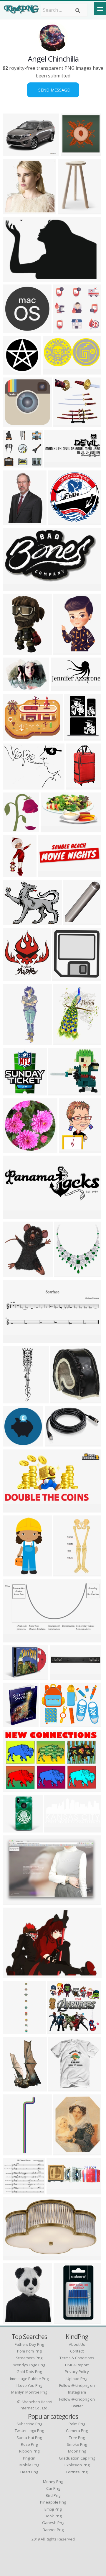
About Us (77, 2344)
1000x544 (63, 688)
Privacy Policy (77, 2372)
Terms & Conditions (77, 2358)
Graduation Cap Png (77, 2458)
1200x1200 (16, 651)
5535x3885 (53, 1723)
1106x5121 (16, 2152)
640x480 (14, 152)
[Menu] (100, 9)
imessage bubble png (29, 2379)
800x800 (72, 152)
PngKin (29, 2458)
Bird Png (53, 2495)
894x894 (64, 651)
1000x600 (15, 737)
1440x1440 (16, 2257)
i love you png (29, 2385)
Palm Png (77, 2424)
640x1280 (15, 1400)
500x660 (14, 1340)
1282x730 (53, 829)
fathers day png (29, 2344)
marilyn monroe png (29, 2392)
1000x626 (15, 1788)
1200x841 (15, 1901)
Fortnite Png (77, 2472)
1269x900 (15, 423)
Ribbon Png (29, 2451)
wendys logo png (29, 2365)
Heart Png (29, 2472)
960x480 (54, 371)
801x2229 (15, 1041)
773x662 (14, 2191)
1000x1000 (58, 1443)
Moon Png (77, 2451)
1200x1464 (67, 1573)
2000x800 (15, 329)
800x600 (14, 688)
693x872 (14, 1723)
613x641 (14, 211)
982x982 (14, 1443)
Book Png (53, 2516)
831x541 (14, 278)
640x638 (59, 521)
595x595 (14, 1215)
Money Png (53, 2482)
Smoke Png (77, 2444)
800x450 (58, 2191)
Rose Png (29, 2444)
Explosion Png (77, 2465)
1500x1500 (67, 423)
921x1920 (15, 1573)
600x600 (14, 371)
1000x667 (15, 1829)
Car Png (53, 2488)
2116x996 (56, 1829)
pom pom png (29, 2351)
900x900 (74, 922)
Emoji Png (53, 2509)
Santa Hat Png (29, 2438)
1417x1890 (67, 2320)
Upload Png (77, 2379)
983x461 (14, 1509)
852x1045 (71, 1149)
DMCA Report (77, 2365)
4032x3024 (16, 786)
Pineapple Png (53, 2502)
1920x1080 (16, 1974)
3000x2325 (16, 922)
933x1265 (76, 737)
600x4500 (15, 2030)
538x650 (14, 2320)
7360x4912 (63, 1676)
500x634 (14, 521)
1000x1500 (16, 873)
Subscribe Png (29, 2424)
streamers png (29, 2358)
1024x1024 (61, 2030)
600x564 (64, 329)
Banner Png (53, 2530)
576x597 (63, 977)
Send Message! (53, 90)
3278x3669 (16, 1274)
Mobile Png (29, 2465)
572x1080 (15, 2088)
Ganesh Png (53, 2523)
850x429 (14, 1639)
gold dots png (29, 2372)
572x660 (14, 977)
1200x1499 (67, 2152)
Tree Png (77, 2438)
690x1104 (78, 786)
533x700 (64, 1041)
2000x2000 (71, 211)
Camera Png (77, 2431)
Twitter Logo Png (29, 2431)
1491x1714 (68, 1274)
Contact (77, 2351)
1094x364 (50, 873)
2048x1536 (58, 464)
